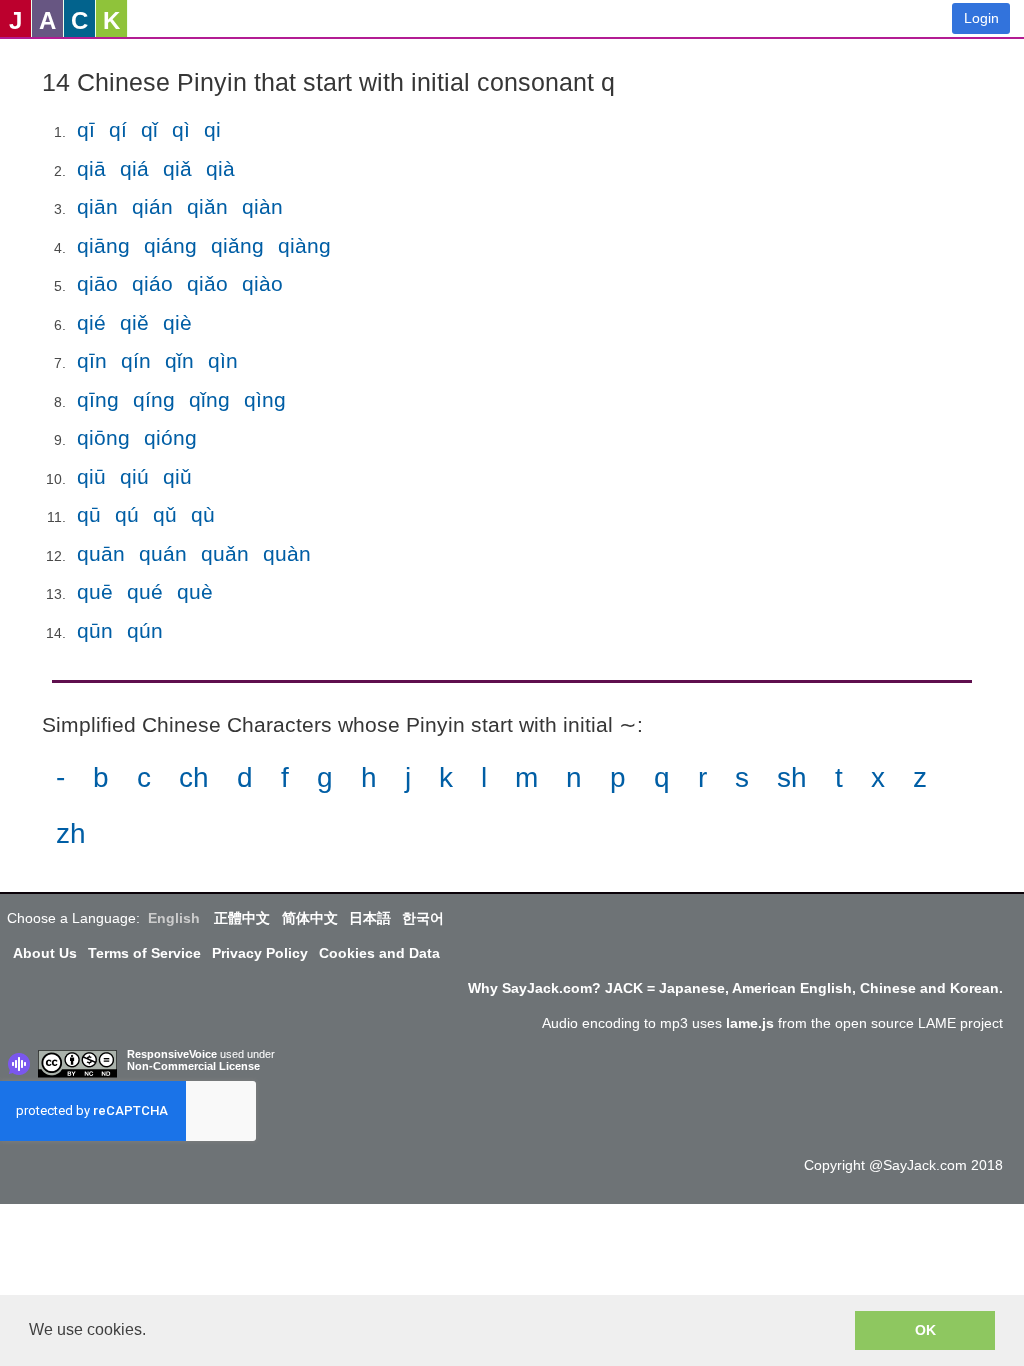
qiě (134, 322)
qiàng (304, 245)
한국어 (423, 918)
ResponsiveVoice (172, 1054)
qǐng (209, 399)
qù (203, 514)
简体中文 (310, 918)
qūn (95, 630)
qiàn (262, 206)
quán (163, 553)
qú (127, 514)
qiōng (103, 437)
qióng (170, 437)
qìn (223, 360)
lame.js (750, 1023)
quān (101, 553)
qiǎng (237, 245)
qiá (134, 168)
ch (194, 777)
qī (86, 129)
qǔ (165, 514)
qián (152, 206)
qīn (92, 360)
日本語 (370, 918)
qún (145, 630)
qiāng (103, 245)
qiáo (152, 283)
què (195, 591)
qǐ (149, 129)
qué (145, 591)
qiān (97, 206)
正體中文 (242, 918)
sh (792, 777)
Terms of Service (144, 953)
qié (91, 322)
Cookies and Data (379, 953)
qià (220, 168)
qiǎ (177, 168)
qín (136, 360)
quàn (287, 553)
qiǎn (207, 206)
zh (71, 833)
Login (981, 18)
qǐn (179, 360)
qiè (177, 322)
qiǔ (177, 476)
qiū (91, 476)
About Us (45, 953)
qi (212, 129)
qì (181, 129)
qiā (91, 168)
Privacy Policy (260, 953)
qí (118, 129)
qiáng (170, 245)
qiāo (97, 283)
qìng (265, 399)
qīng (98, 399)
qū (89, 514)
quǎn (225, 553)
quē (95, 591)
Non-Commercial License (193, 1066)
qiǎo (207, 283)
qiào (262, 283)
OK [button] (925, 1330)
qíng (154, 399)
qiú (134, 476)
